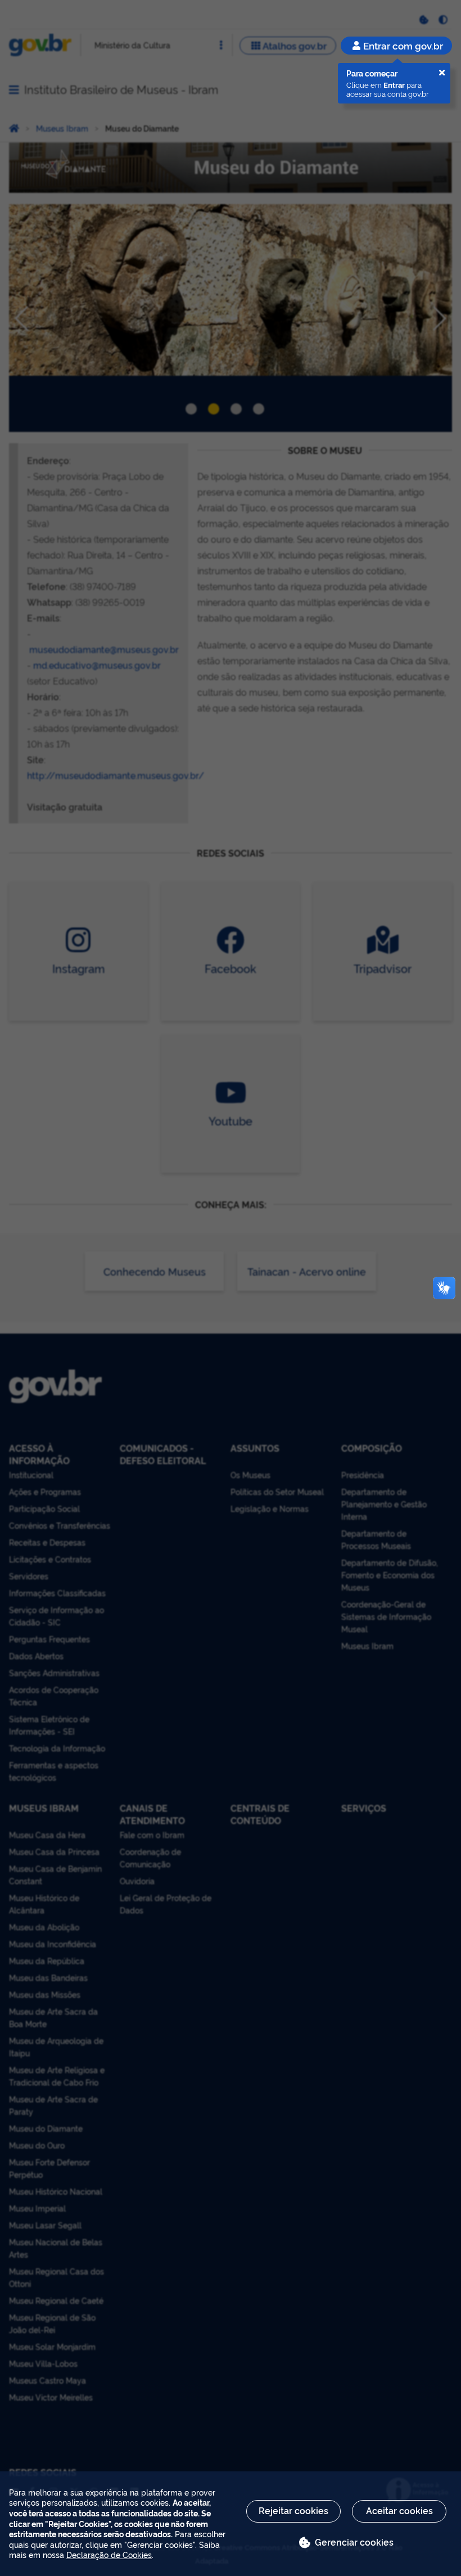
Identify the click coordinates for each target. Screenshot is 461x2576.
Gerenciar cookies (354, 2542)
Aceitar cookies (399, 2510)
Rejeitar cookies (293, 2510)
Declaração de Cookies (109, 2554)
